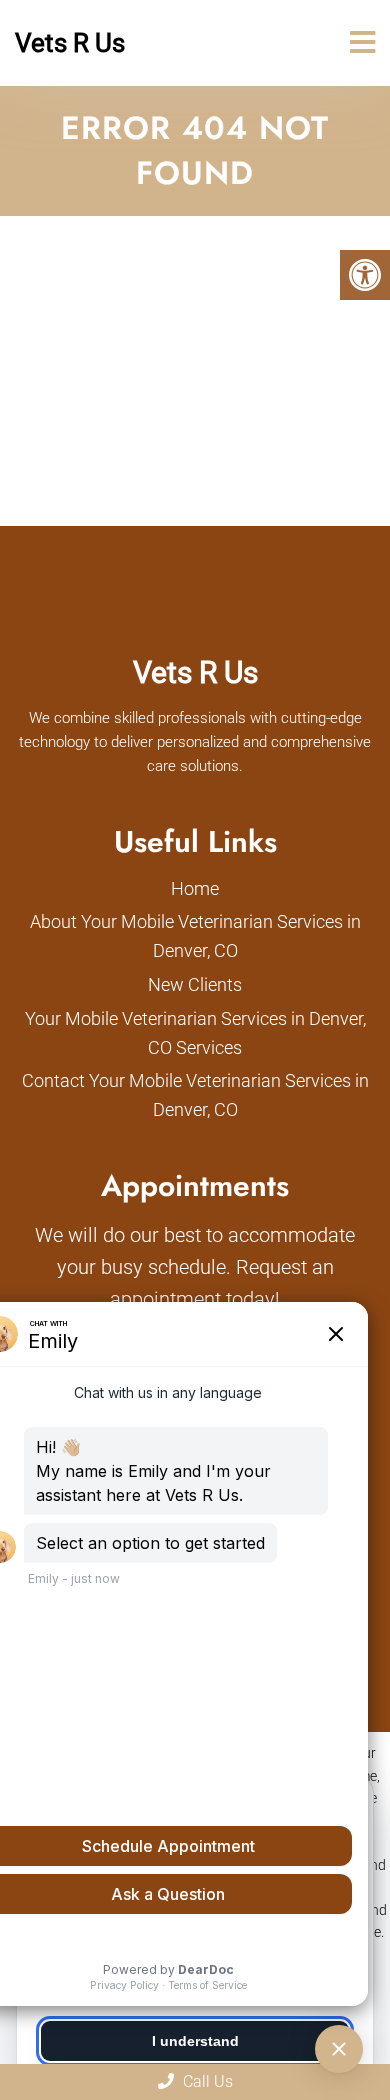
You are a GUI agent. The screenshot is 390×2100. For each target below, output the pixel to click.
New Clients (195, 984)
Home (195, 888)
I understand (195, 2041)
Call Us (206, 2081)
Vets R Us (70, 43)
